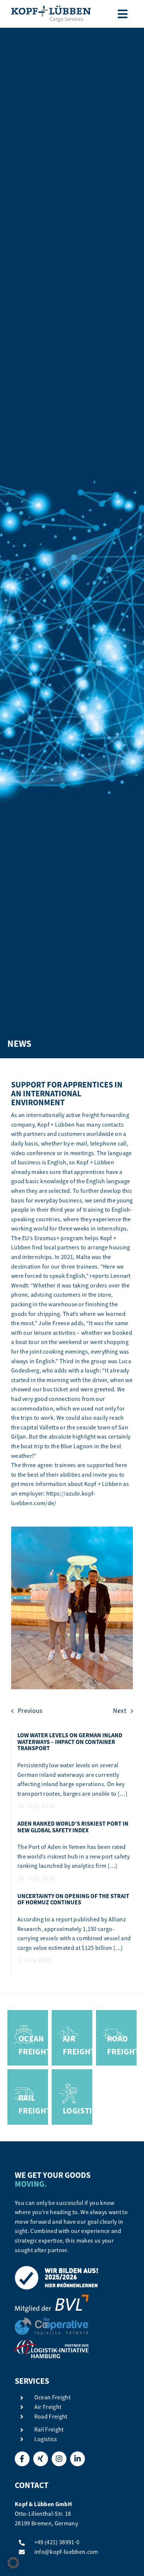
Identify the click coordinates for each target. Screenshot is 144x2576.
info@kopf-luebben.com (66, 2552)
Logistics (46, 2439)
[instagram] (59, 2459)
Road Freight (51, 2417)
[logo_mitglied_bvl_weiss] (52, 2298)
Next (120, 1711)
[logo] (51, 9)
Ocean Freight (52, 2397)
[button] (13, 2563)
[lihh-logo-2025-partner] (52, 2343)
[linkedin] (78, 2459)
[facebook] (22, 2459)
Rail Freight (49, 2430)
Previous (30, 1711)
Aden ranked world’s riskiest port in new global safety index (73, 1827)
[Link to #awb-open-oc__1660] (123, 14)
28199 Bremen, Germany (46, 2524)
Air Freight (48, 2407)
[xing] (41, 2459)
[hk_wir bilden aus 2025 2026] (57, 2269)
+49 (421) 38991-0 (57, 2542)
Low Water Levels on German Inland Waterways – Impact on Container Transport (70, 1742)
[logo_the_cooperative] (52, 2321)
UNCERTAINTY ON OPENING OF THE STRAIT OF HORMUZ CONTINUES (73, 1899)
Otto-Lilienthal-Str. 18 (43, 2514)
